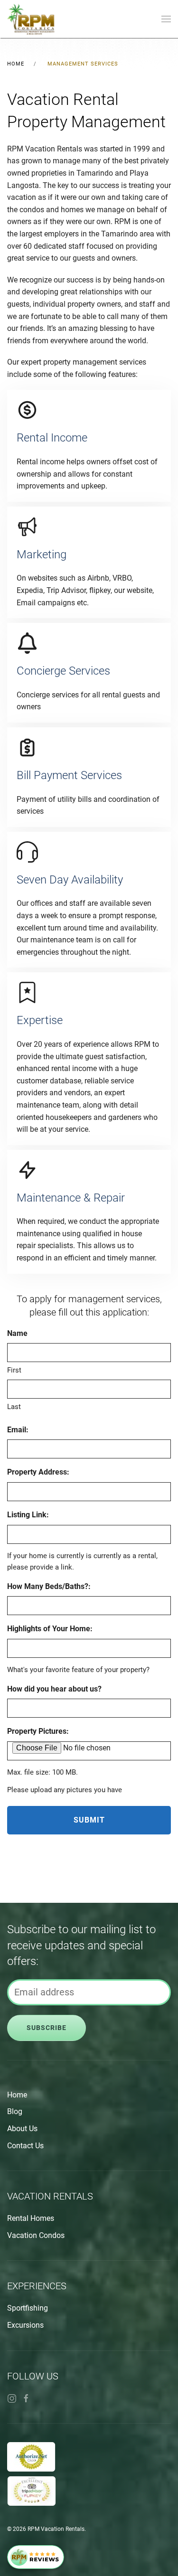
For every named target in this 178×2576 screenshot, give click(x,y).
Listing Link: (28, 1515)
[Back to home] (31, 19)
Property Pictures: (38, 1731)
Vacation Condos (36, 2235)
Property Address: (38, 1472)
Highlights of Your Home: (50, 1629)
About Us (22, 2129)
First (14, 1370)
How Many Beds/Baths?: (49, 1586)
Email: (18, 1430)
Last (14, 1407)
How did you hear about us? (54, 1689)
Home (17, 2095)
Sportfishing (28, 2308)
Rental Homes (31, 2218)
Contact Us (25, 2146)
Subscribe (47, 2028)
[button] (166, 19)
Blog (15, 2111)
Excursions (25, 2325)
